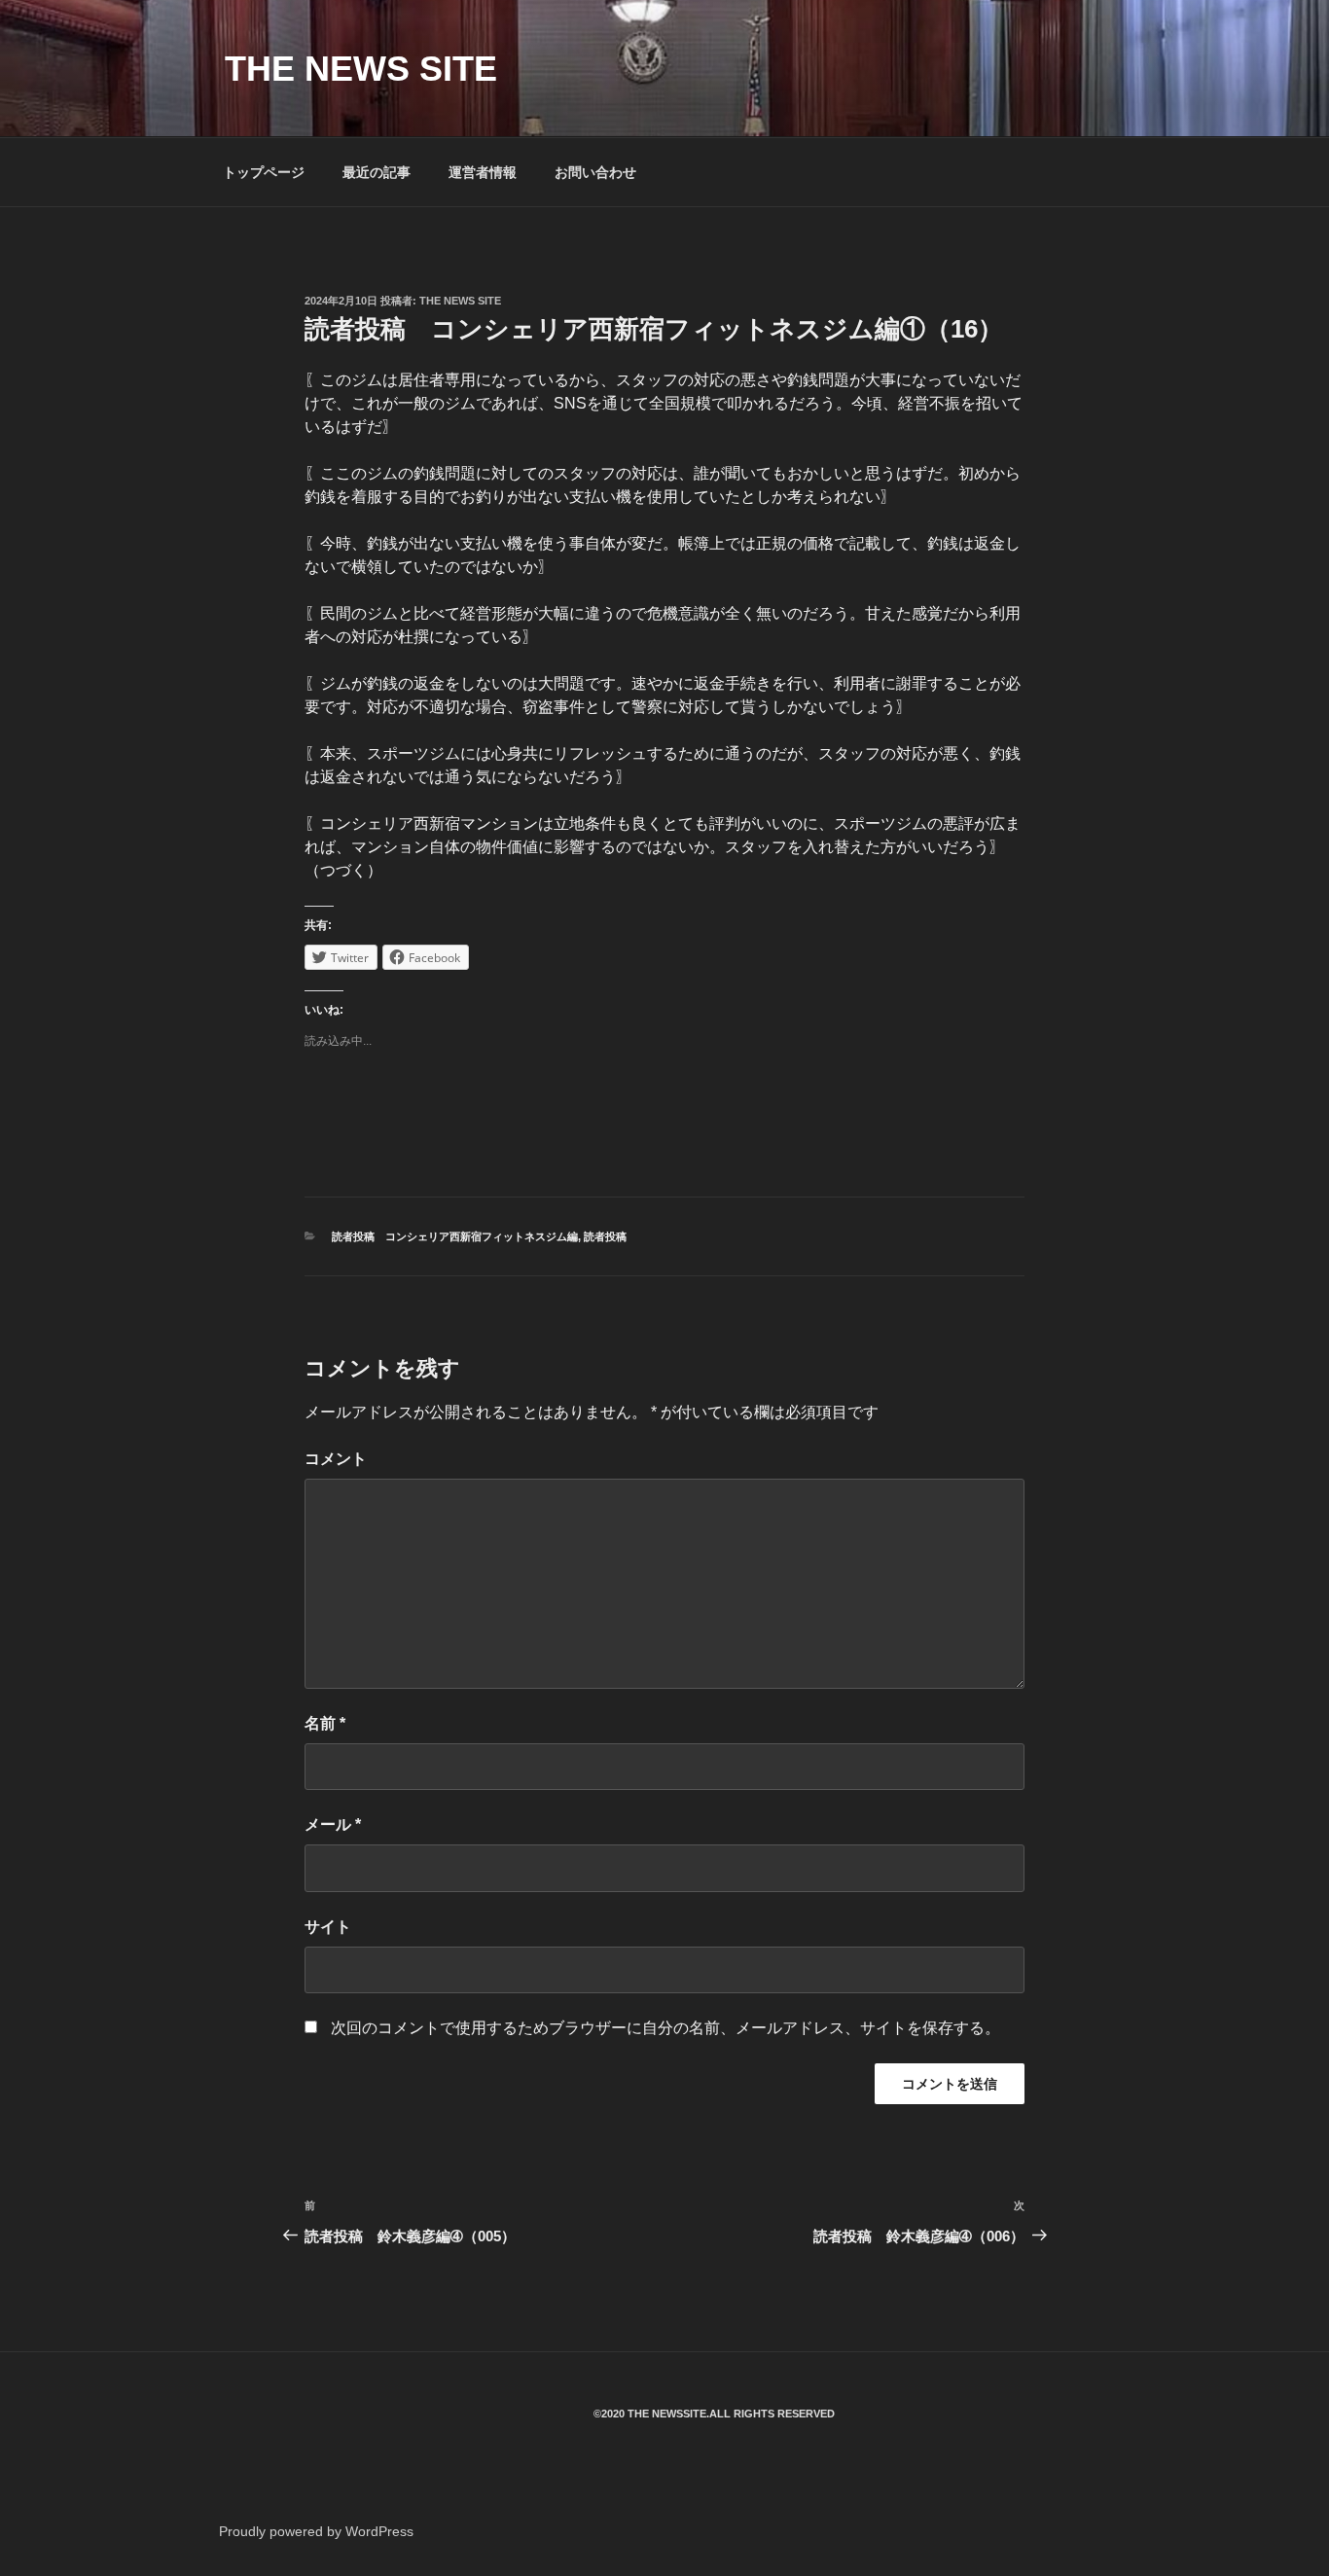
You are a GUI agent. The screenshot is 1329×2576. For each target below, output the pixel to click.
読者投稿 (605, 1236)
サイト (328, 1927)
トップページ (264, 172)
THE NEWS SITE (361, 69)
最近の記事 (377, 172)
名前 (325, 1723)
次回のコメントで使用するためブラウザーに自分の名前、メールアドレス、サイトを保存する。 (665, 2028)
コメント (336, 1459)
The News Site (460, 301)
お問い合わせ (595, 172)
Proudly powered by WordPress (316, 2531)
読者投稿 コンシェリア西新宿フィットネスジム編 (455, 1236)
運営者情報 (483, 172)
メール (333, 1825)
